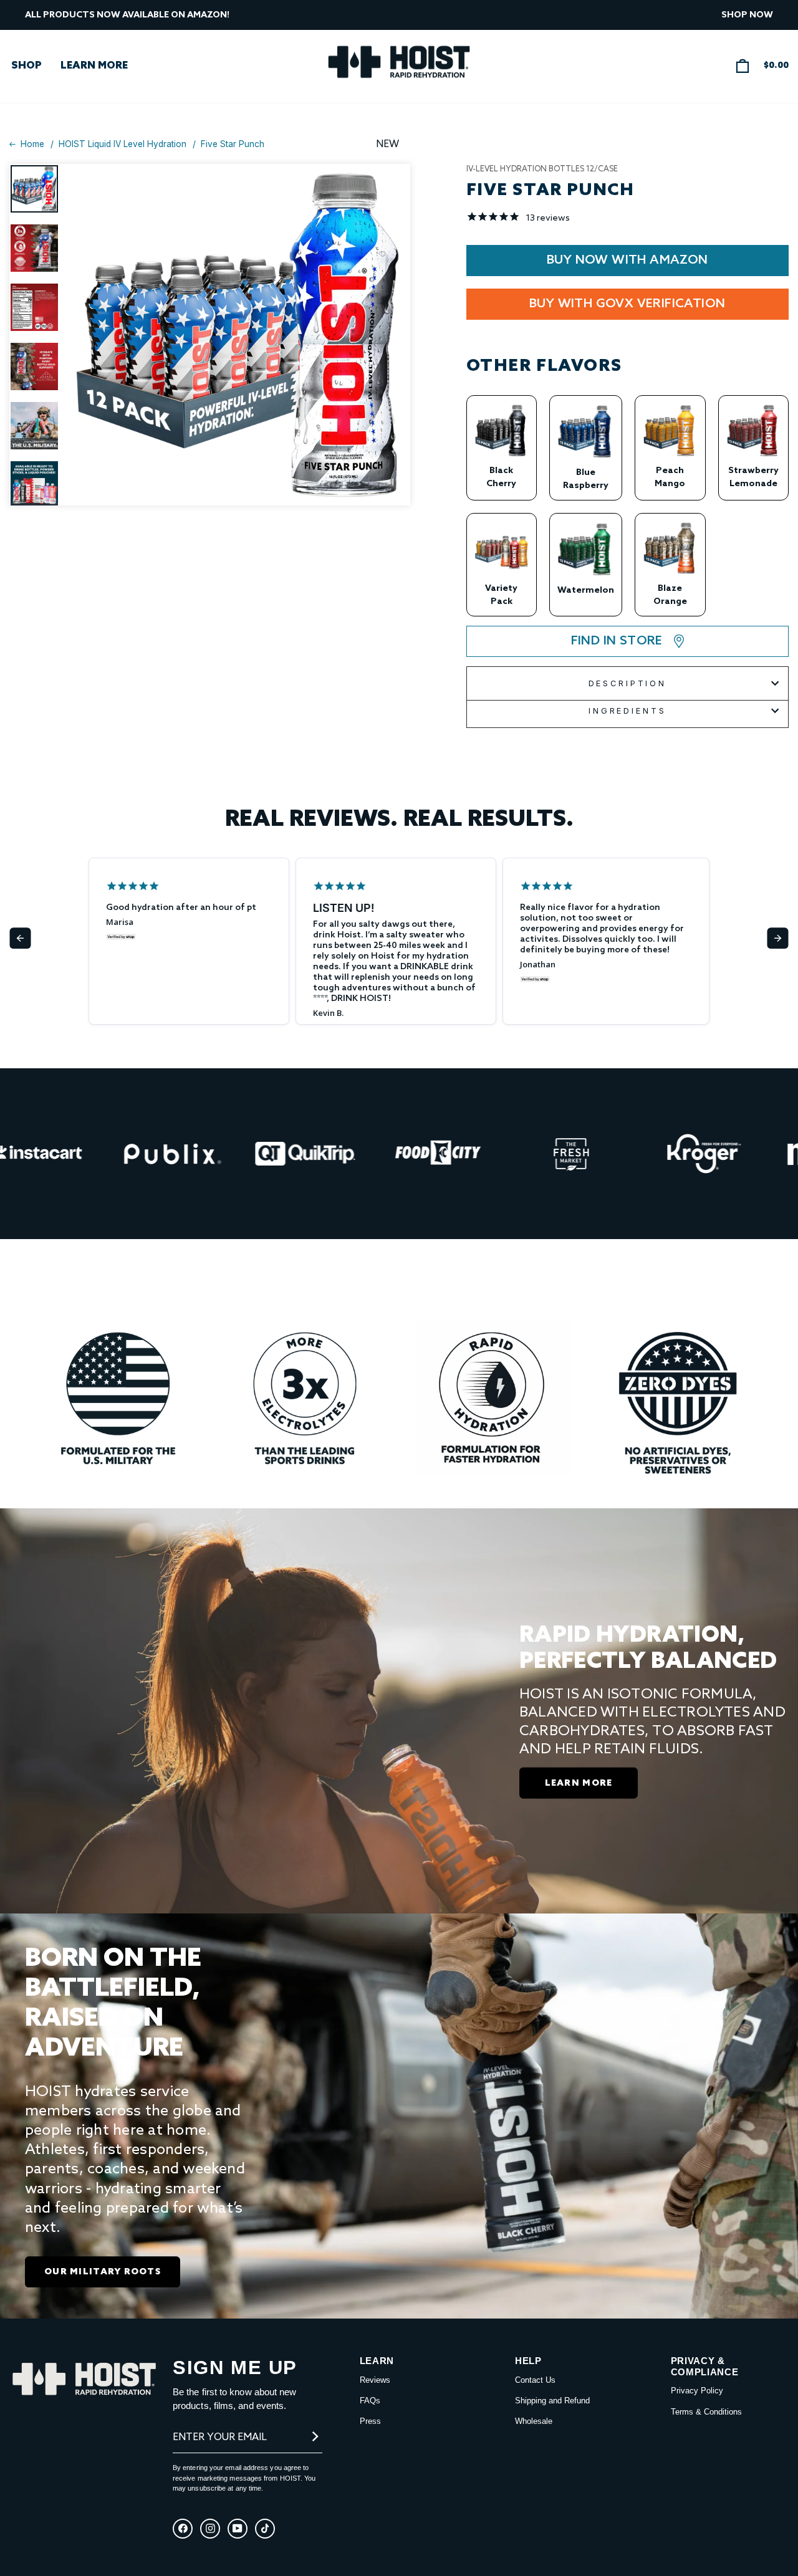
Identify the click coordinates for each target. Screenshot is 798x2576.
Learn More (94, 66)
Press (370, 2421)
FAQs (370, 2401)
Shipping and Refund (552, 2401)
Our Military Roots (103, 2272)
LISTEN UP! (344, 908)
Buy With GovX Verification (627, 304)
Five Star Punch (233, 145)
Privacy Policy (697, 2391)
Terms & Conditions (706, 2412)
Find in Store (617, 641)
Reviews (375, 2380)
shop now (747, 15)
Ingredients (627, 711)
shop (26, 66)
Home (32, 145)
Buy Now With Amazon (627, 261)
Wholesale (534, 2421)
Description (627, 683)
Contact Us (535, 2380)
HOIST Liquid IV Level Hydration (123, 145)
